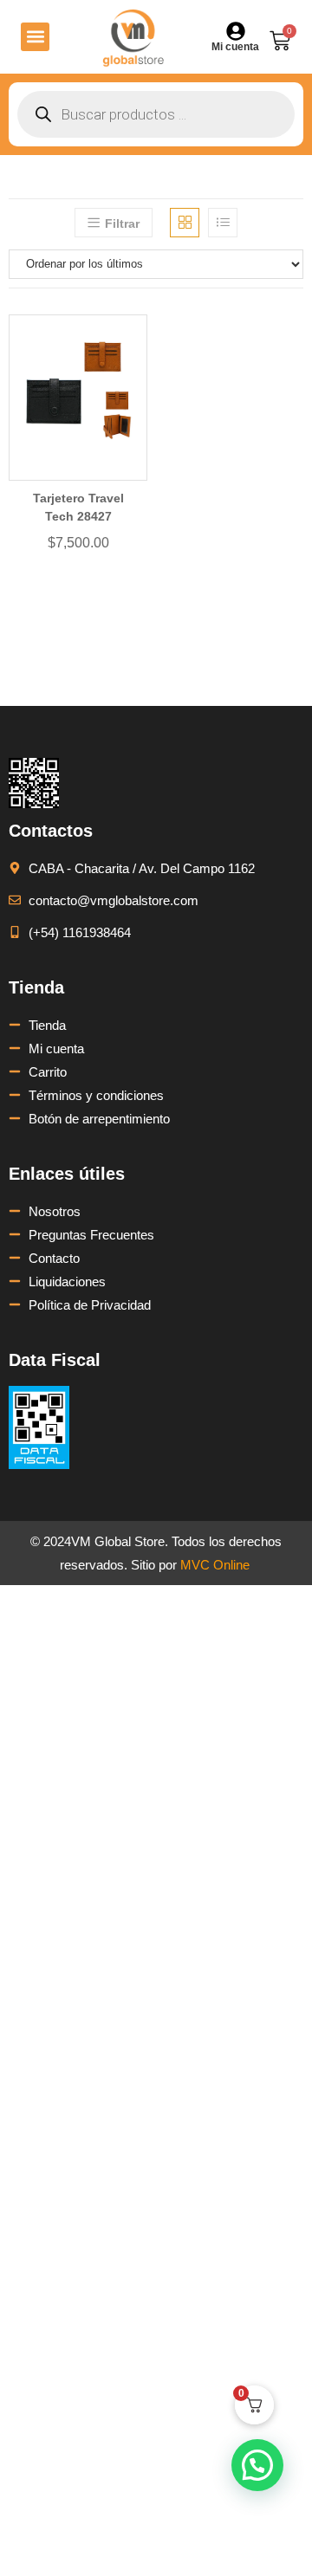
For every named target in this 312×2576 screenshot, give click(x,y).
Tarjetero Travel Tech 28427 (78, 507)
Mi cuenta (235, 47)
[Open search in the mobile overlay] (156, 114)
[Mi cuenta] (236, 31)
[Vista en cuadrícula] (185, 223)
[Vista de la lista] (223, 223)
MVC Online (215, 1565)
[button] (35, 37)
